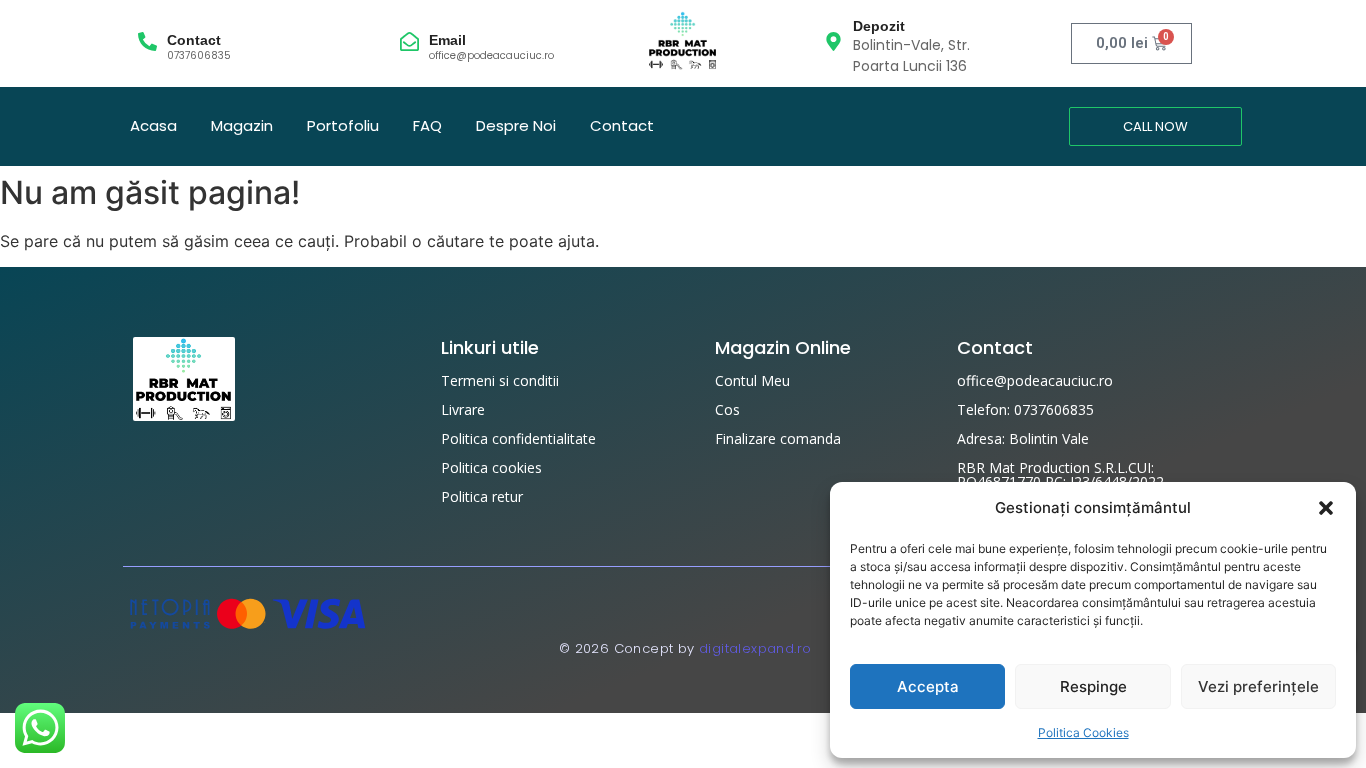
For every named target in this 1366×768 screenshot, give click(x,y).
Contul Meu (752, 380)
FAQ (427, 125)
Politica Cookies (1083, 732)
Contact (194, 40)
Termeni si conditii (500, 380)
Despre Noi (516, 125)
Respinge (1093, 686)
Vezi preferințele (1258, 686)
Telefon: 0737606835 (1025, 409)
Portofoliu (343, 125)
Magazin (242, 125)
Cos (727, 409)
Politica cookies (491, 467)
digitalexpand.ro (755, 648)
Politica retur (482, 496)
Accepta (928, 686)
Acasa (153, 125)
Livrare (463, 409)
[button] (1326, 508)
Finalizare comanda (778, 438)
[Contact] (147, 43)
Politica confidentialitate (518, 438)
